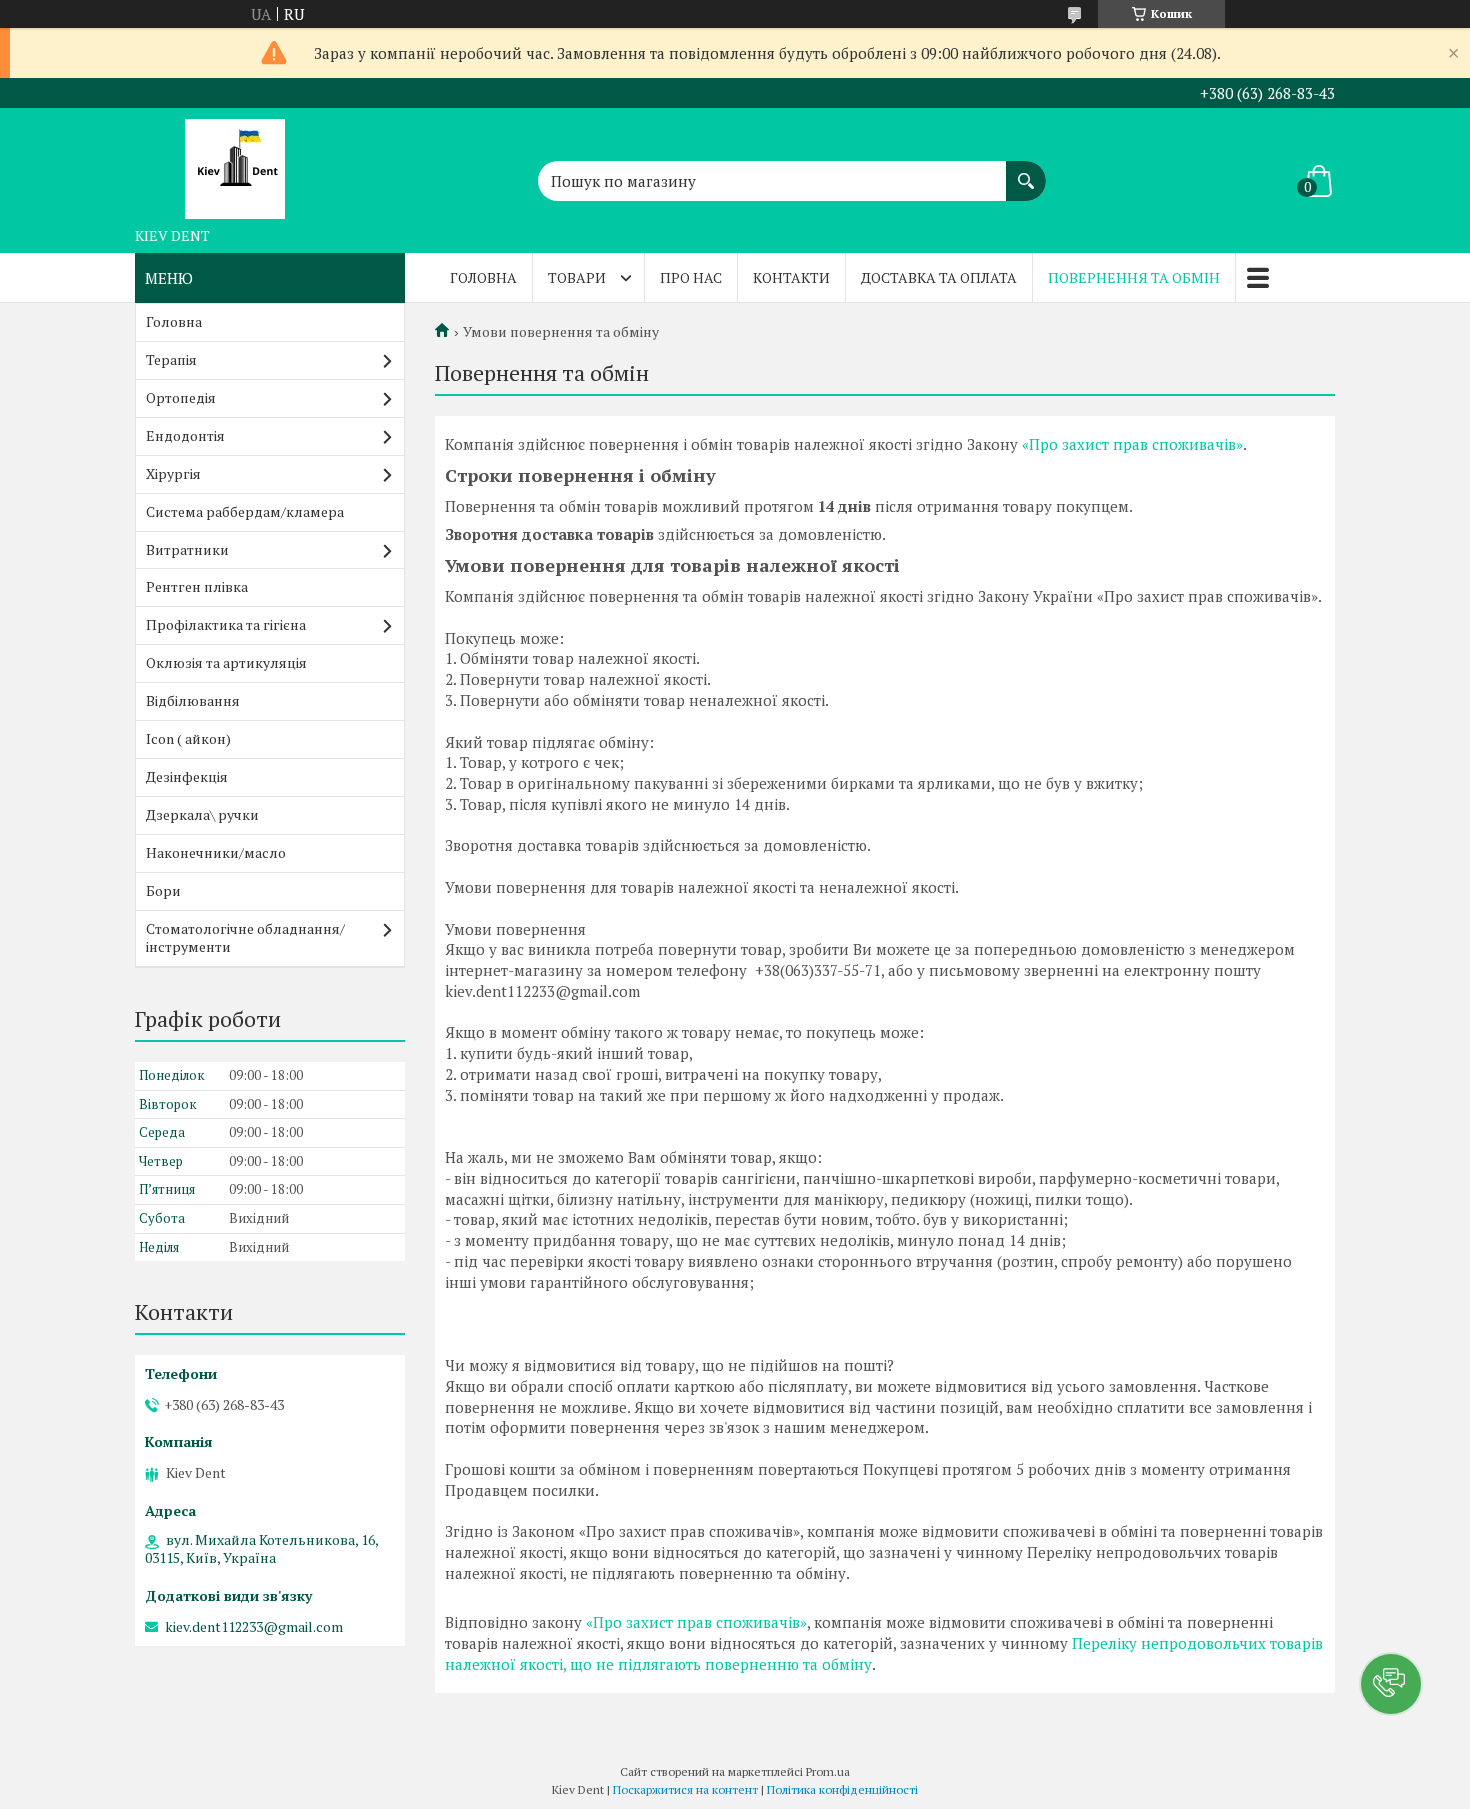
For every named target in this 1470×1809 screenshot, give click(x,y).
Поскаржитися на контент (685, 1789)
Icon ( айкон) (188, 738)
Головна (483, 277)
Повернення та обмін (1134, 277)
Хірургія (173, 473)
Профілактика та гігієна (226, 624)
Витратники (187, 549)
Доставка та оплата (939, 277)
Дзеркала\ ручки (202, 814)
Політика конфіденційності (842, 1789)
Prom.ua (828, 1771)
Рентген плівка (197, 586)
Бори (163, 890)
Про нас (691, 277)
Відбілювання (193, 700)
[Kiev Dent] (235, 163)
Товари (577, 277)
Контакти (791, 277)
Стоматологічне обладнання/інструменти (245, 938)
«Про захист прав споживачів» (1132, 444)
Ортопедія (181, 397)
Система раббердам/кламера (245, 511)
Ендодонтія (185, 435)
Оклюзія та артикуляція (226, 662)
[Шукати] (1026, 171)
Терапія (171, 359)
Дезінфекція (187, 776)
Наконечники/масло (216, 852)
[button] (1391, 1684)
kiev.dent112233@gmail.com (254, 1627)
